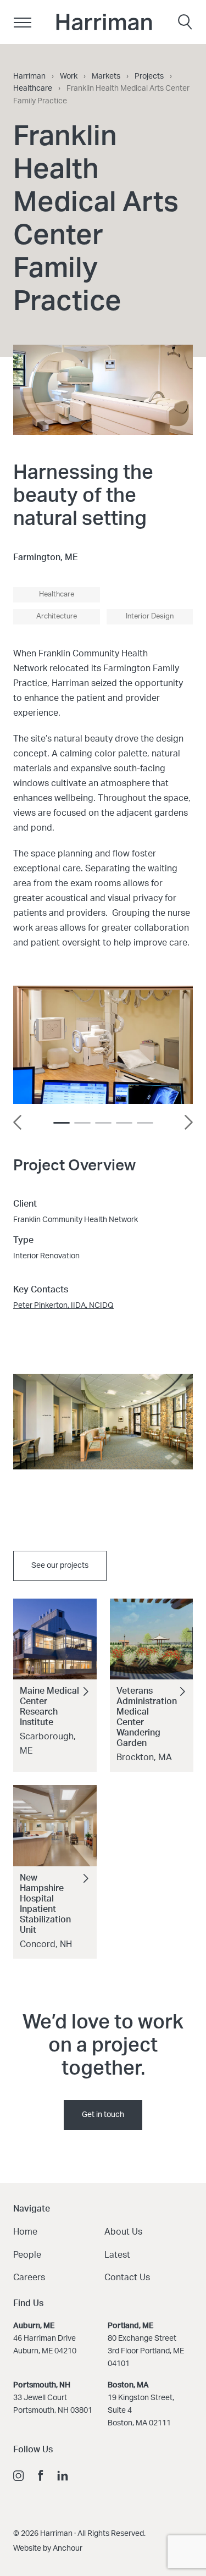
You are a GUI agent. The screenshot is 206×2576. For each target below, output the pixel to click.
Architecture (57, 617)
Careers (29, 2278)
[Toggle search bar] (185, 22)
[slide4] (145, 1123)
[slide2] (103, 1123)
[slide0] (62, 1123)
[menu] (22, 22)
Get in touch (103, 2115)
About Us (123, 2232)
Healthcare (57, 595)
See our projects (60, 1566)
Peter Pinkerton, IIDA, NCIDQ (63, 1306)
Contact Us (127, 2278)
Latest (117, 2255)
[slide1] (82, 1123)
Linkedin (63, 2475)
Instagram (19, 2475)
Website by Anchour (48, 2549)
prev (18, 1122)
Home (25, 2232)
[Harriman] (104, 22)
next (188, 1122)
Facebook (41, 2475)
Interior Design (150, 617)
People (27, 2255)
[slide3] (124, 1123)
